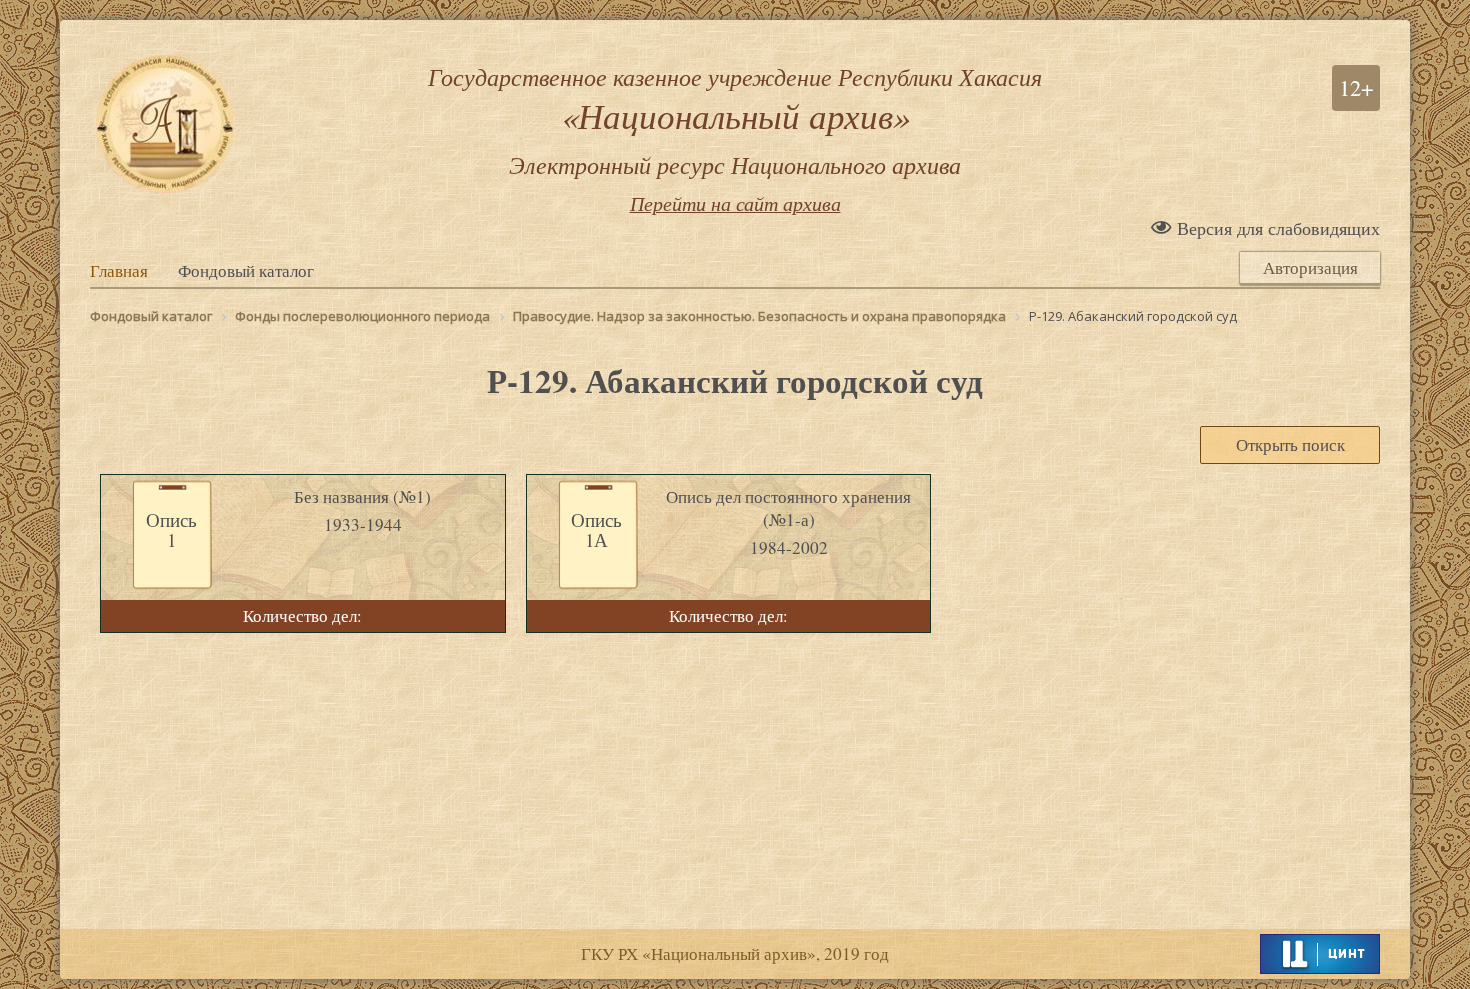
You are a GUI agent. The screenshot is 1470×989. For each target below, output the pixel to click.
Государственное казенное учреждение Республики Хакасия (735, 120)
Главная (119, 271)
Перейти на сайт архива (735, 203)
